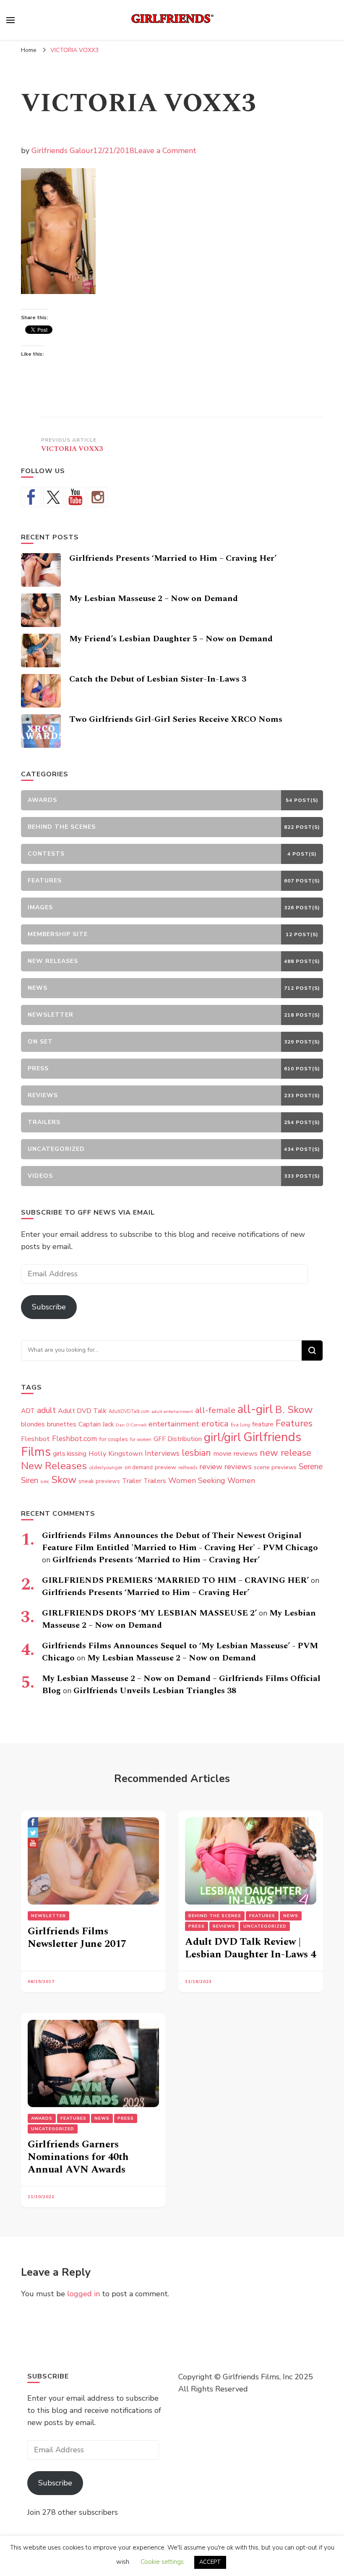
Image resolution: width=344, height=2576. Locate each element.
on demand (139, 1468)
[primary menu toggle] (10, 20)
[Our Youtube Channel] (76, 497)
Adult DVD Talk (82, 1411)
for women (141, 1440)
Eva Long (240, 1425)
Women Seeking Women (212, 1481)
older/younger (106, 1468)
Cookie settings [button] (162, 2562)
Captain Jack (96, 1424)
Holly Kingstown (116, 1453)
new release (285, 1453)
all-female (215, 1410)
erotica (215, 1423)
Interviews (162, 1453)
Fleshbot (35, 1439)
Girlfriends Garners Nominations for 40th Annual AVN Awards (78, 2157)
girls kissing (70, 1454)
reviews (238, 1467)
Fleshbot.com (74, 1439)
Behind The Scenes (215, 1916)
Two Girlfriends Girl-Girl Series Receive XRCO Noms (176, 719)
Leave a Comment (165, 151)
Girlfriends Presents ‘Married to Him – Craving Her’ (173, 558)
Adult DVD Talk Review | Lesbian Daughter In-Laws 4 (250, 1948)
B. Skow (294, 1410)
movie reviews (235, 1453)
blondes (33, 1424)
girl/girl (223, 1437)
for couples (113, 1439)
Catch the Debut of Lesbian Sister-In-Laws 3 (158, 679)
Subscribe (49, 1307)
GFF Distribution (178, 1439)
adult (46, 1410)
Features (294, 1423)
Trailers (155, 1481)
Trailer (132, 1481)
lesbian (196, 1453)
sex (45, 1481)
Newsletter (48, 1916)
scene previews (275, 1467)
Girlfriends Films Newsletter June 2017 (77, 1938)
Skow (64, 1480)
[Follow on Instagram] (98, 497)
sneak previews (99, 1481)
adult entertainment (172, 1412)
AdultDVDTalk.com (129, 1412)
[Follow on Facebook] (31, 497)
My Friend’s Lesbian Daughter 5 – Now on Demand (171, 639)
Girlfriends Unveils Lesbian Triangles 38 (155, 1691)
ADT (28, 1411)
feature (263, 1424)
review (211, 1467)
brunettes (62, 1424)
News (291, 1916)
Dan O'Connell (131, 1425)
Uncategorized (265, 1926)
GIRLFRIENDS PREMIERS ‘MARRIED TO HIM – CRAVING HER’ (175, 1580)
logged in (83, 2294)
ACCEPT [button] (210, 2562)
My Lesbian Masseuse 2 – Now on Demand (154, 598)
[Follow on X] (53, 497)
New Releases (54, 1466)
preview (165, 1467)
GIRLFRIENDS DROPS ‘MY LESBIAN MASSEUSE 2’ (149, 1613)
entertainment (174, 1424)
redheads (188, 1468)
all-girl (255, 1409)
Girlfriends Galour (62, 151)
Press (197, 1926)
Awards (42, 2118)
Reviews (224, 1926)
